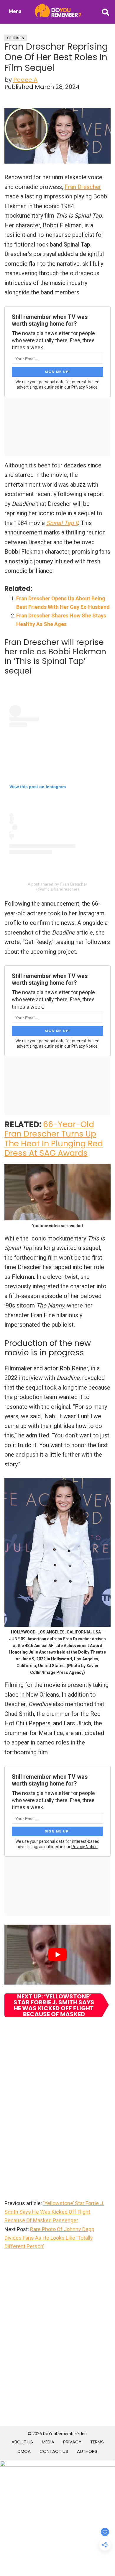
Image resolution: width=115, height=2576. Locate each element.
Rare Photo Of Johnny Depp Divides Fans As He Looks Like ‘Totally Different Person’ (49, 2238)
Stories (16, 38)
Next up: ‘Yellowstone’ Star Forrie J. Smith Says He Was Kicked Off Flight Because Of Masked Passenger (54, 2005)
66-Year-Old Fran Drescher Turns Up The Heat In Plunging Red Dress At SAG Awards (54, 1139)
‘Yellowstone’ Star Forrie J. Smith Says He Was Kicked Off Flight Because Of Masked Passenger (54, 2212)
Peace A (25, 80)
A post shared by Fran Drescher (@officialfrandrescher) (57, 887)
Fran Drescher (83, 187)
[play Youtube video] (57, 1954)
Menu (15, 11)
